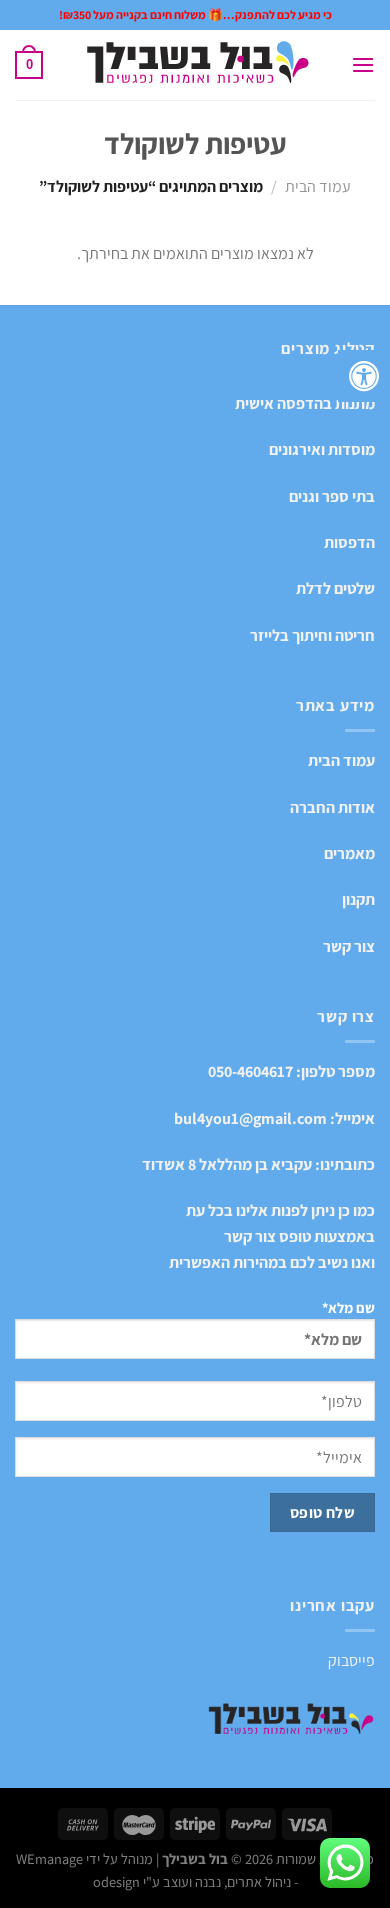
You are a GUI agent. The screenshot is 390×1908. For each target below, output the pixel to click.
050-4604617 (250, 1071)
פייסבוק (351, 1660)
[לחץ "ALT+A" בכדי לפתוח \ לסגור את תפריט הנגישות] (364, 376)
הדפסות (349, 542)
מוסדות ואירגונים (322, 449)
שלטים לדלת (335, 588)
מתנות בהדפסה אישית (305, 403)
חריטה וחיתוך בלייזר (312, 635)
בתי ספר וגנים (332, 496)
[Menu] (363, 64)
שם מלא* (348, 1307)
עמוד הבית (318, 186)
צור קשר (349, 946)
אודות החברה (332, 807)
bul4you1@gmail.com (250, 1118)
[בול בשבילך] (197, 65)
